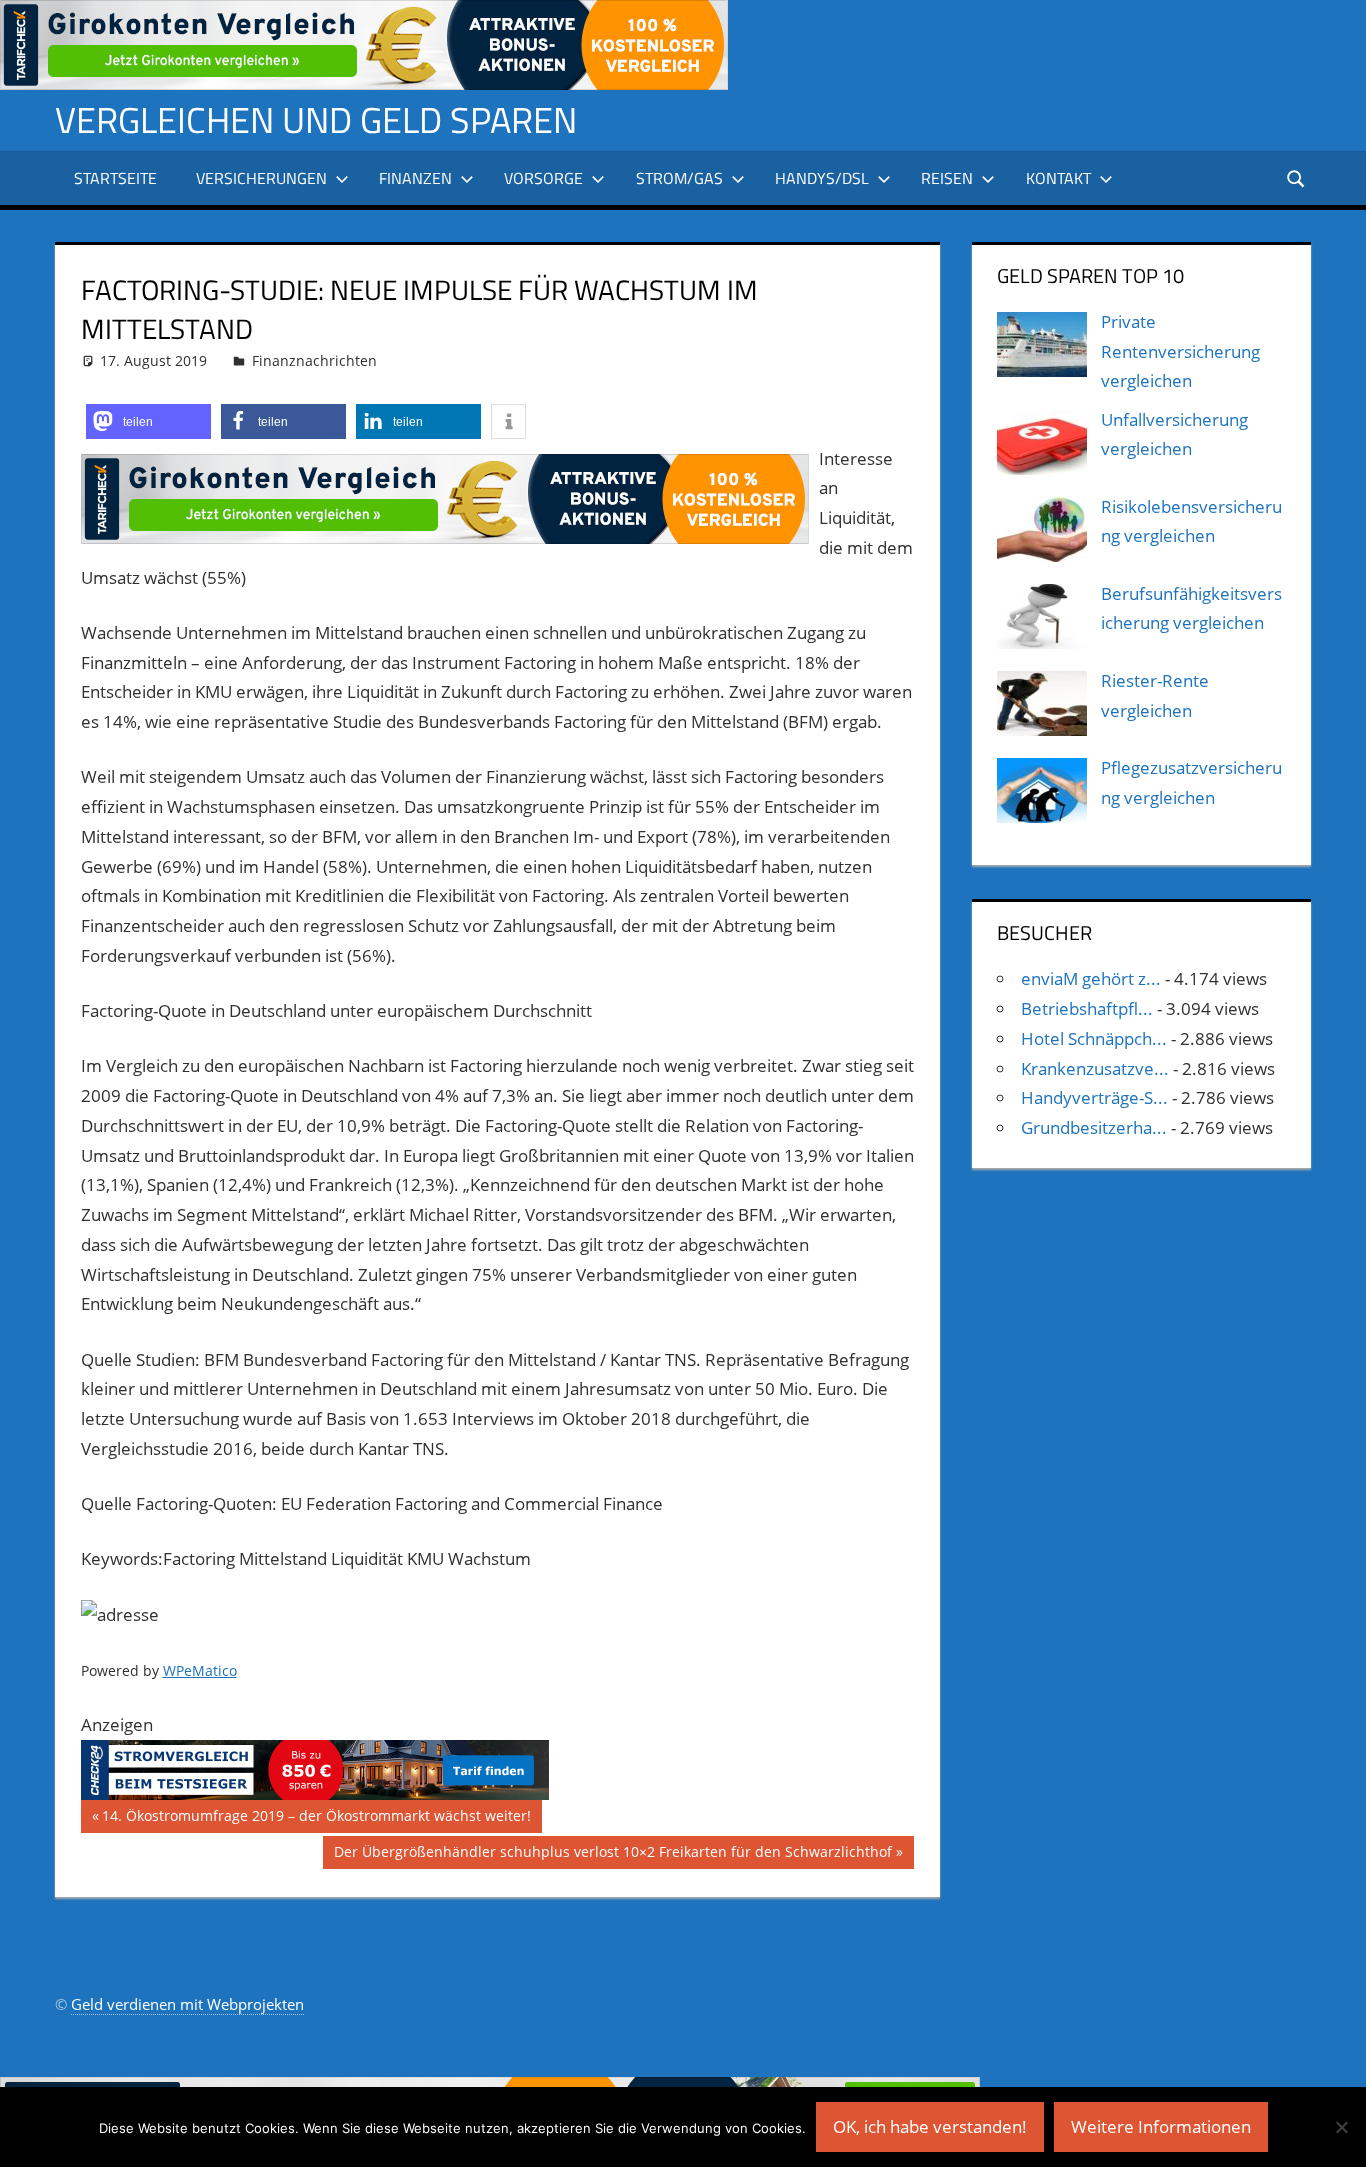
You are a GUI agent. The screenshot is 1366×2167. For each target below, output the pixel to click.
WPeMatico (200, 1670)
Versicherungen (261, 178)
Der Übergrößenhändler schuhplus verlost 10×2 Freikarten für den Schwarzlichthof (612, 1855)
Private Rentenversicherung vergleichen (1180, 351)
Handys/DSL (822, 178)
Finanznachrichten (314, 360)
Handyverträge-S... (1094, 1097)
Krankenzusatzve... (1095, 1068)
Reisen (947, 178)
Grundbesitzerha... (1094, 1127)
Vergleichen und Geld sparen (316, 119)
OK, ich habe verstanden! (930, 2126)
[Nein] (1341, 2127)
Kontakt (1058, 178)
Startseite (115, 178)
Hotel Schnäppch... (1094, 1038)
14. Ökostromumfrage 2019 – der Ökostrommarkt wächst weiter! (316, 1819)
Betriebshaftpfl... (1087, 1008)
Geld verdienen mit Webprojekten (187, 2004)
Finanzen (415, 178)
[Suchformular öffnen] (1297, 177)
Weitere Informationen (1161, 2126)
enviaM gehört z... (1091, 978)
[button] (148, 421)
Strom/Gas (679, 178)
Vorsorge (543, 178)
